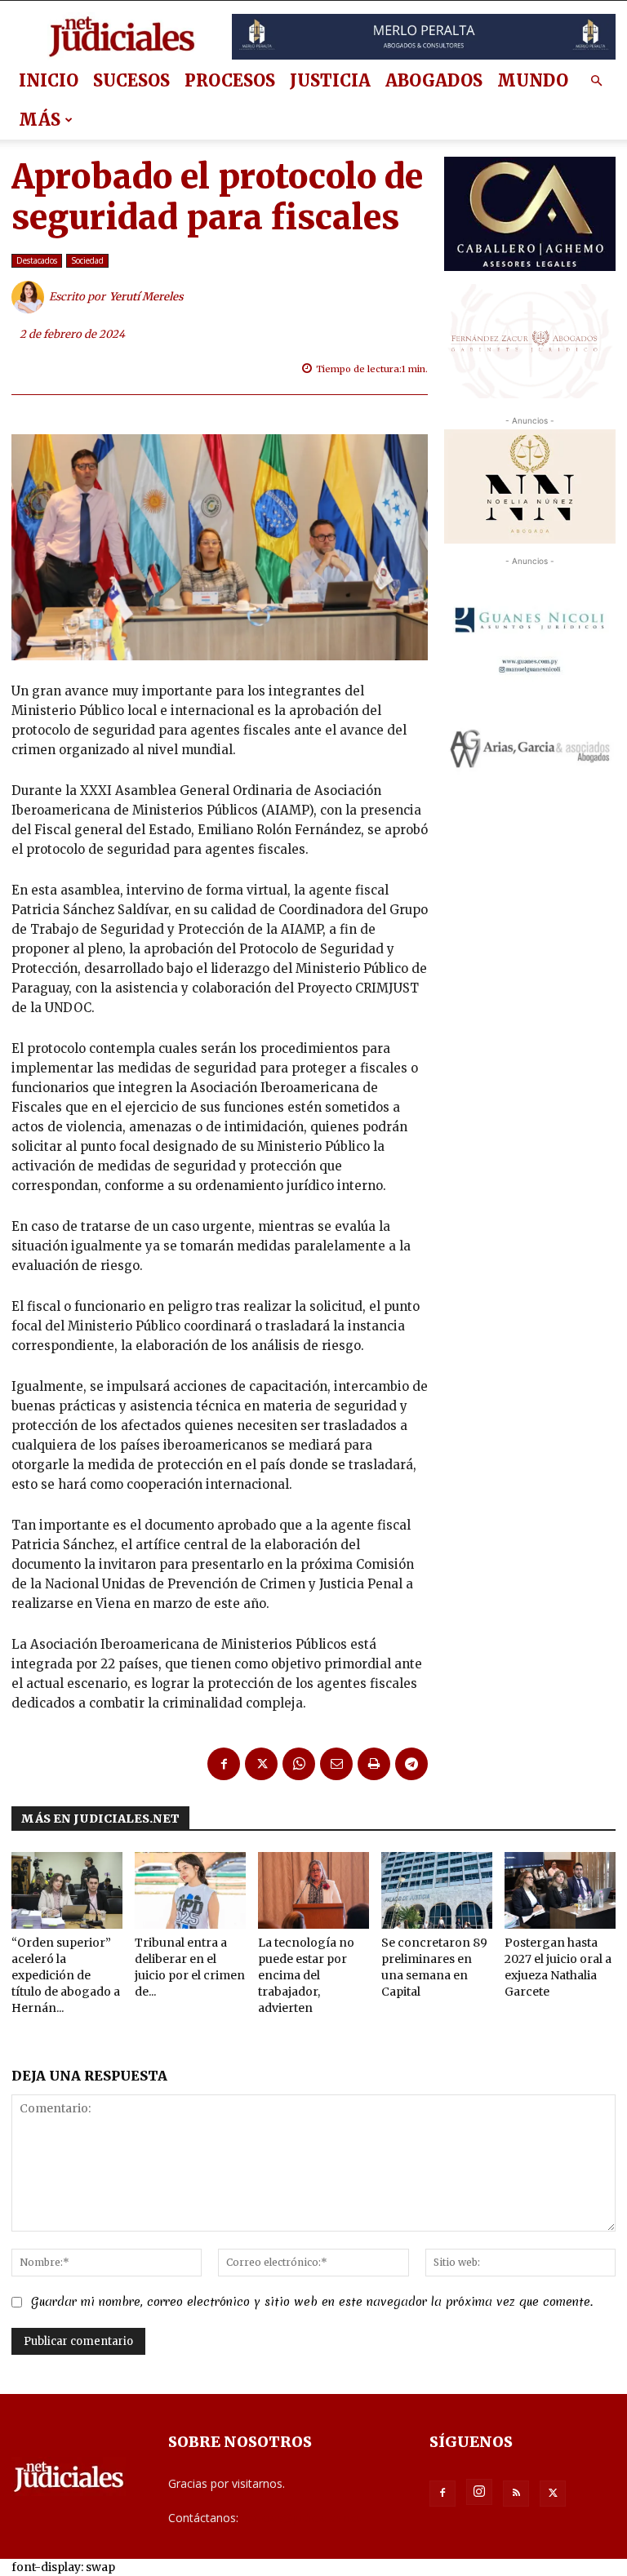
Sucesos (131, 80)
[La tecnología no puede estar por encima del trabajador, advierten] (313, 1890)
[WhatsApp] (299, 1764)
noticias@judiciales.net (301, 2518)
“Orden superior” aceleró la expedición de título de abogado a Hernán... (66, 1975)
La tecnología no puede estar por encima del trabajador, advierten (306, 1975)
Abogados (434, 80)
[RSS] (516, 2494)
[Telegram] (411, 1764)
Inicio (49, 80)
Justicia (330, 80)
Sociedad (87, 260)
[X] (261, 1764)
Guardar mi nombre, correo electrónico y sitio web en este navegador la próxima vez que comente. (312, 2302)
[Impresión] (374, 1764)
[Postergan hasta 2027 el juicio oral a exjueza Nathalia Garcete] (560, 1890)
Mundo (533, 80)
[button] (596, 81)
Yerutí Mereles (147, 297)
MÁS (40, 120)
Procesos (230, 80)
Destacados (37, 260)
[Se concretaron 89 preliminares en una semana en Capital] (437, 1890)
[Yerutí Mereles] (30, 297)
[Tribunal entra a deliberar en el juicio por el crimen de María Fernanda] (190, 1890)
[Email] (336, 1764)
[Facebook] (224, 1764)
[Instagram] (479, 2492)
